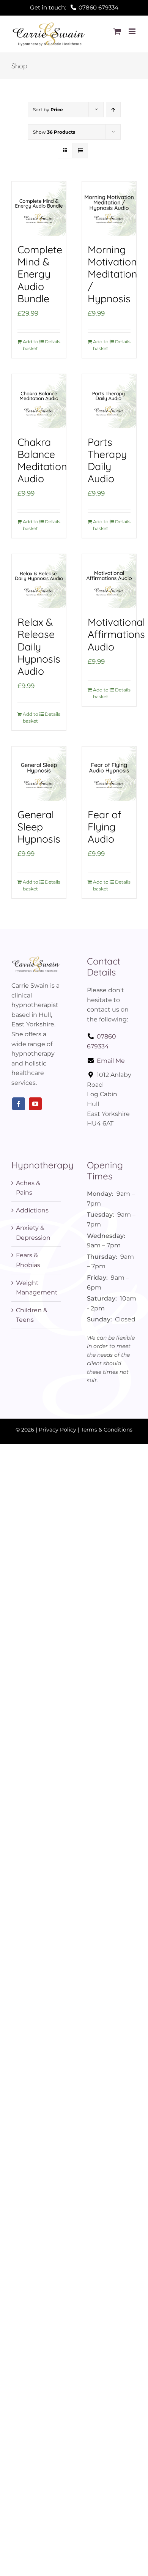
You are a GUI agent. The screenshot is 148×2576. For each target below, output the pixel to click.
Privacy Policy (57, 1430)
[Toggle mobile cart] (117, 31)
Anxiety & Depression (33, 1233)
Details (53, 342)
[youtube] (35, 1104)
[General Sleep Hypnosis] (39, 774)
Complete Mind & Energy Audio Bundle (40, 274)
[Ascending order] (113, 110)
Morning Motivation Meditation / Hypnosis (112, 274)
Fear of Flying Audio (105, 827)
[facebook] (19, 1104)
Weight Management (37, 1288)
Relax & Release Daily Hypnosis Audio (39, 646)
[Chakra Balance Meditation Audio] (39, 401)
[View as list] (80, 151)
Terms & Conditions (107, 1430)
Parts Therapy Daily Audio (107, 460)
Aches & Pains (28, 1188)
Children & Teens (32, 1315)
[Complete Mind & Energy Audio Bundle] (39, 209)
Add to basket (31, 345)
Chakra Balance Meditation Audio (42, 460)
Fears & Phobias (28, 1260)
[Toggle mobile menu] (133, 31)
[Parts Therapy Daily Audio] (109, 401)
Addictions (32, 1210)
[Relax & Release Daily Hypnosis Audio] (39, 581)
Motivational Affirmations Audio (116, 634)
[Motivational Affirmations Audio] (109, 581)
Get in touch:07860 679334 (74, 7)
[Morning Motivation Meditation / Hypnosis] (109, 209)
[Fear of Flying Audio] (109, 774)
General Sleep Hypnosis (39, 827)
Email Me (111, 1061)
